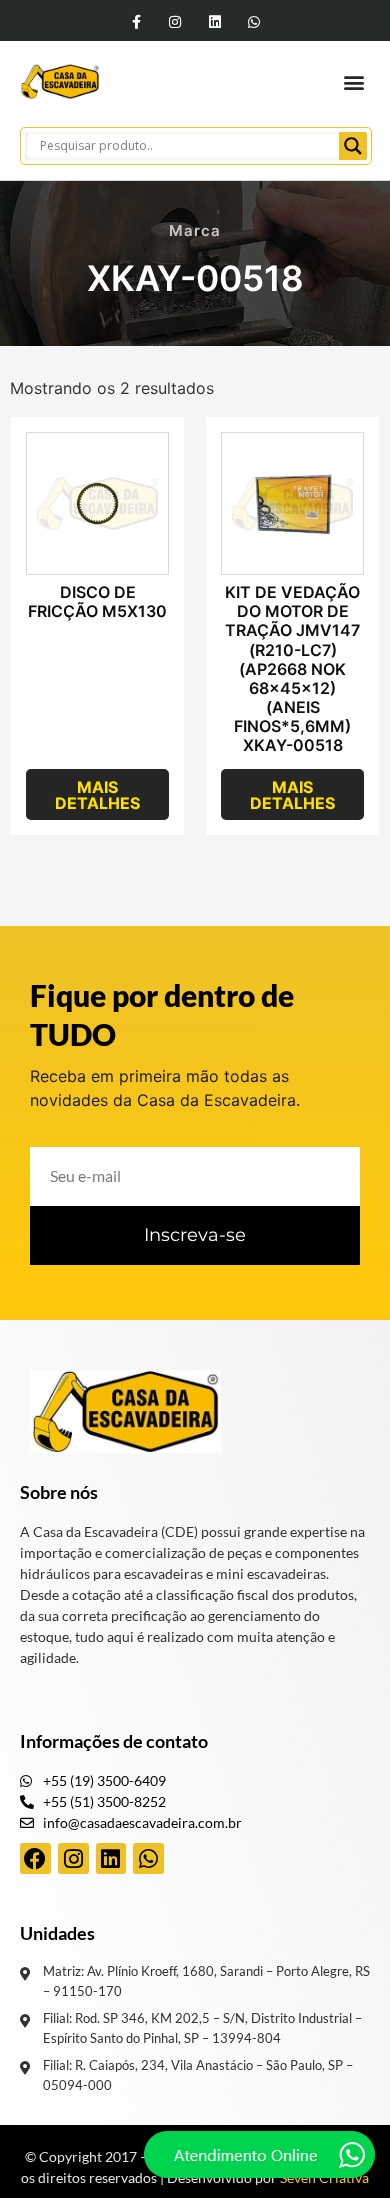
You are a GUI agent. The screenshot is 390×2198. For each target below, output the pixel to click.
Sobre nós (59, 1492)
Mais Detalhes (97, 795)
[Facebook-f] (136, 21)
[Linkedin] (214, 21)
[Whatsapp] (253, 21)
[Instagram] (175, 21)
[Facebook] (35, 1858)
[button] (353, 81)
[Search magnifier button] (353, 146)
